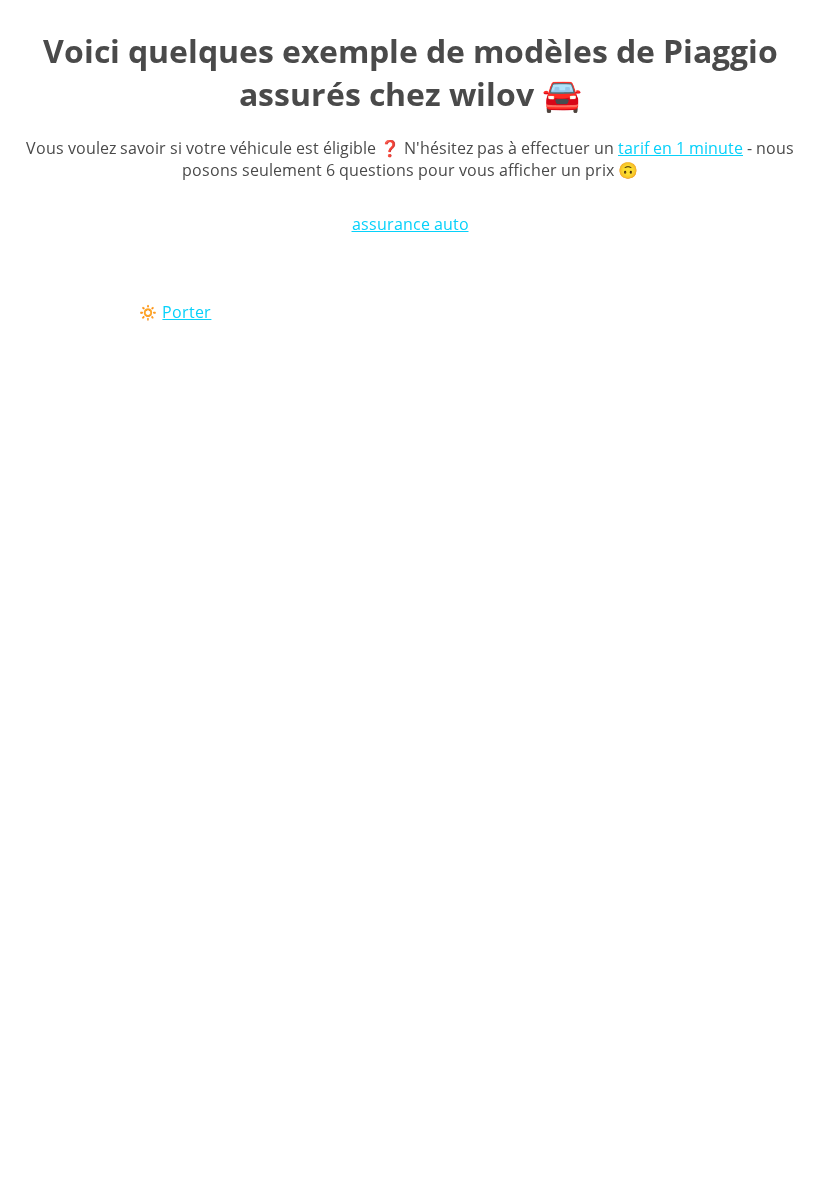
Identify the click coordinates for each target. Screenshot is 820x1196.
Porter (186, 312)
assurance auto (410, 224)
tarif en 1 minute (680, 148)
